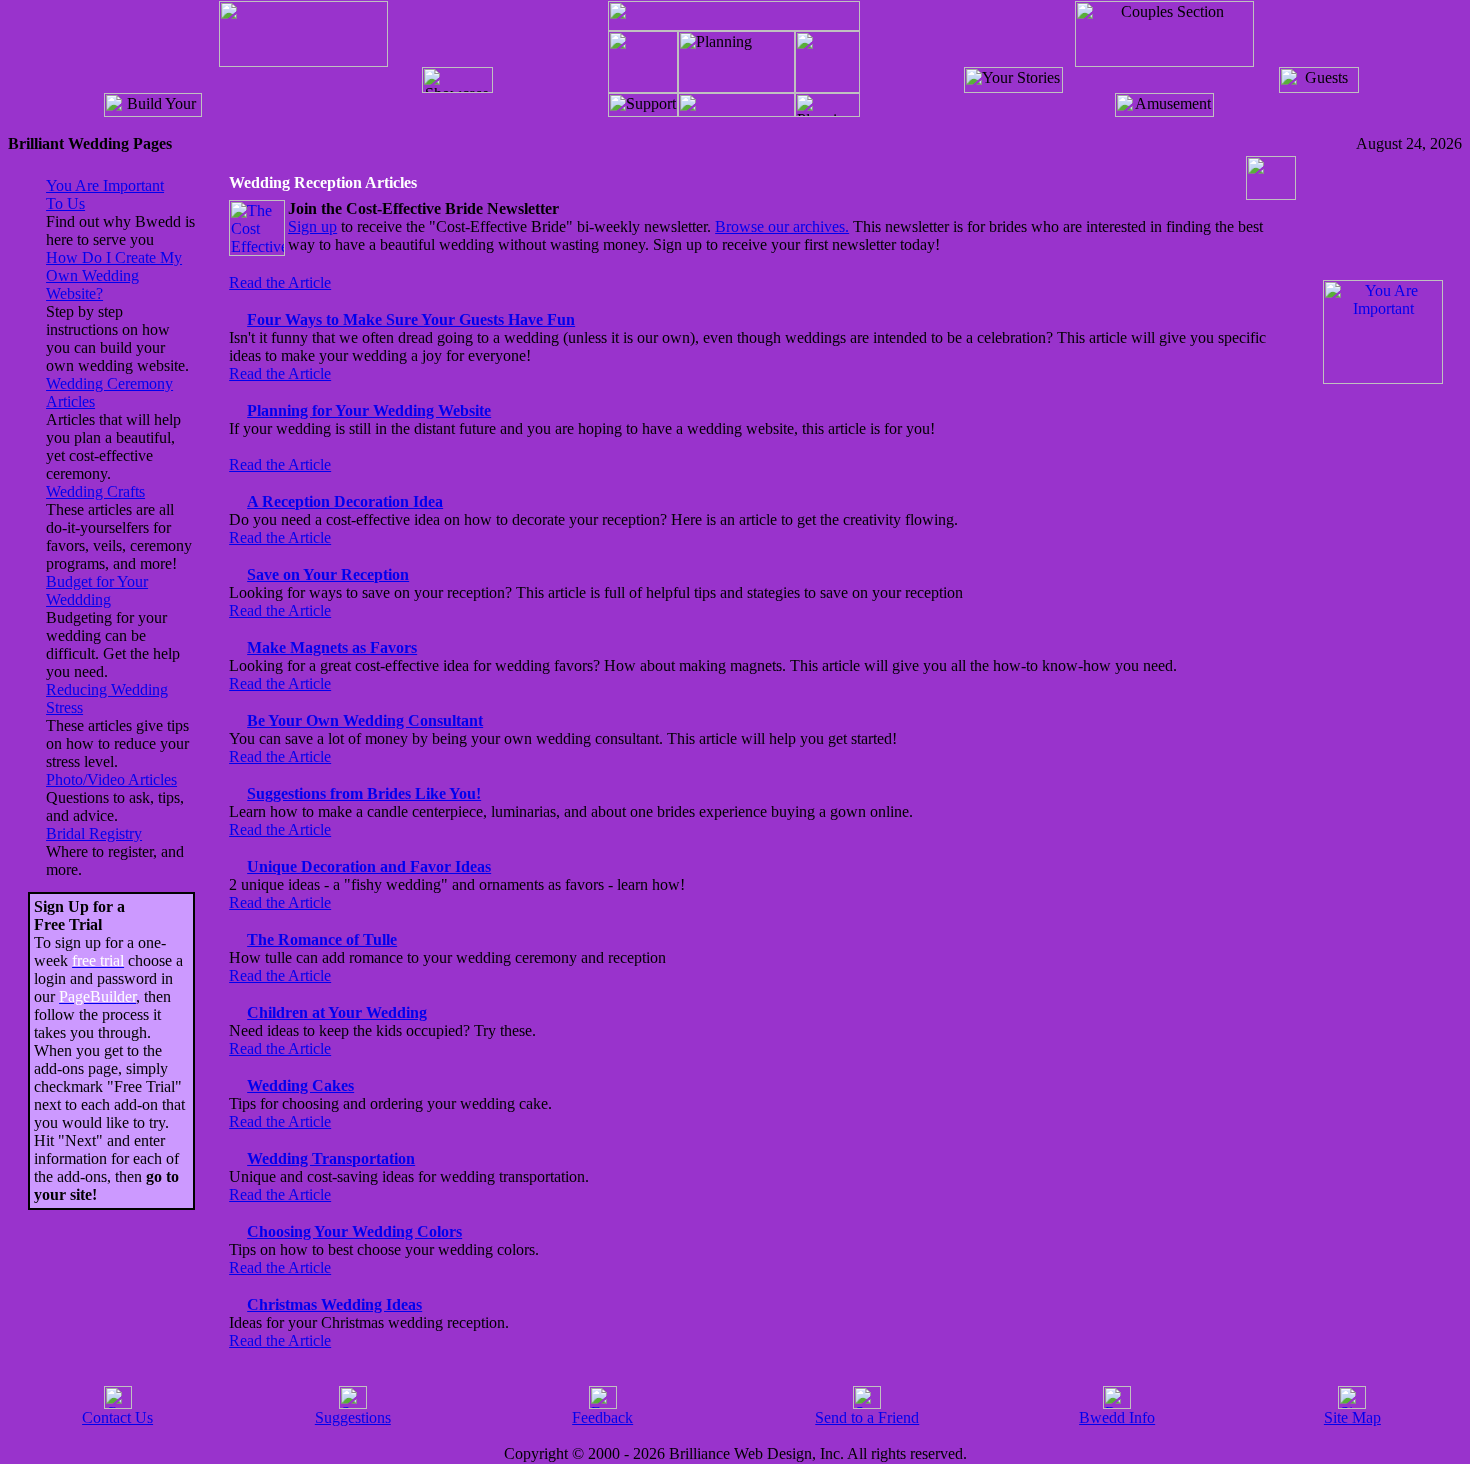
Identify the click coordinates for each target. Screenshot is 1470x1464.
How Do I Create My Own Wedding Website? (114, 275)
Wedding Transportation (331, 1158)
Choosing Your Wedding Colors (354, 1231)
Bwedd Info (1117, 1417)
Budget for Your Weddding (97, 590)
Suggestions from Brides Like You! (364, 793)
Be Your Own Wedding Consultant (365, 720)
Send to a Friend (867, 1417)
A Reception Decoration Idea (345, 501)
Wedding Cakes (300, 1085)
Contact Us (117, 1417)
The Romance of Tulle (322, 939)
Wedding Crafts (95, 491)
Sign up (312, 226)
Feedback (602, 1417)
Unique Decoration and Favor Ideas (369, 866)
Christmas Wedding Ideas (334, 1304)
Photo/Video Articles (111, 779)
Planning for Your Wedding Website (369, 410)
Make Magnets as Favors (332, 647)
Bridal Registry (94, 833)
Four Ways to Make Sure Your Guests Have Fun (411, 319)
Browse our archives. (782, 226)
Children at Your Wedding (337, 1012)
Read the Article (280, 282)
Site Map (1352, 1417)
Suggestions (353, 1417)
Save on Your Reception (328, 574)
